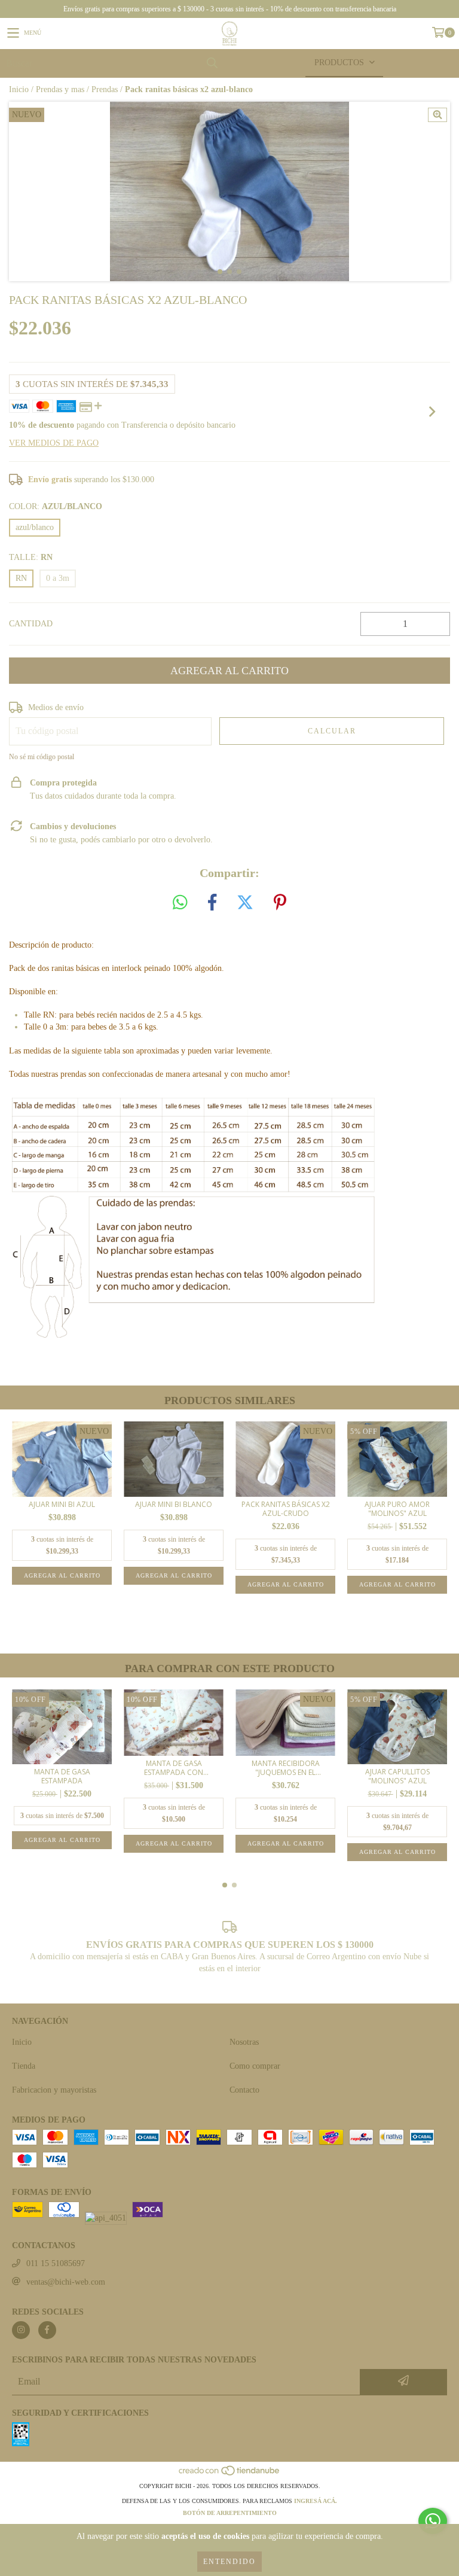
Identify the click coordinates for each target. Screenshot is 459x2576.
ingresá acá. (316, 2501)
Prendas (105, 89)
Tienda (24, 2066)
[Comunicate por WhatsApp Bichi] (433, 2521)
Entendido (229, 2562)
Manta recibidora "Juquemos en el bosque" (286, 1768)
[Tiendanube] (230, 2474)
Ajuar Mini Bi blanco (174, 1504)
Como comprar (255, 2066)
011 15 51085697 (56, 2263)
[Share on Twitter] (245, 903)
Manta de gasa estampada (62, 1776)
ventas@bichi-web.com (66, 2282)
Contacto (244, 2090)
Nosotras (244, 2042)
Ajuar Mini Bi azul (62, 1504)
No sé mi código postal (42, 757)
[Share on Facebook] (212, 903)
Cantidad (31, 624)
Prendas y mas (60, 89)
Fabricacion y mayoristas (54, 2090)
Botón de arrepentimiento (230, 2513)
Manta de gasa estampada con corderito (174, 1768)
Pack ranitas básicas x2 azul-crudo (286, 1509)
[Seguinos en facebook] (47, 2330)
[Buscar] (212, 63)
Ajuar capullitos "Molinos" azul (397, 1776)
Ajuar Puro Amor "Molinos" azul (397, 1509)
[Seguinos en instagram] (21, 2330)
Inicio (19, 89)
